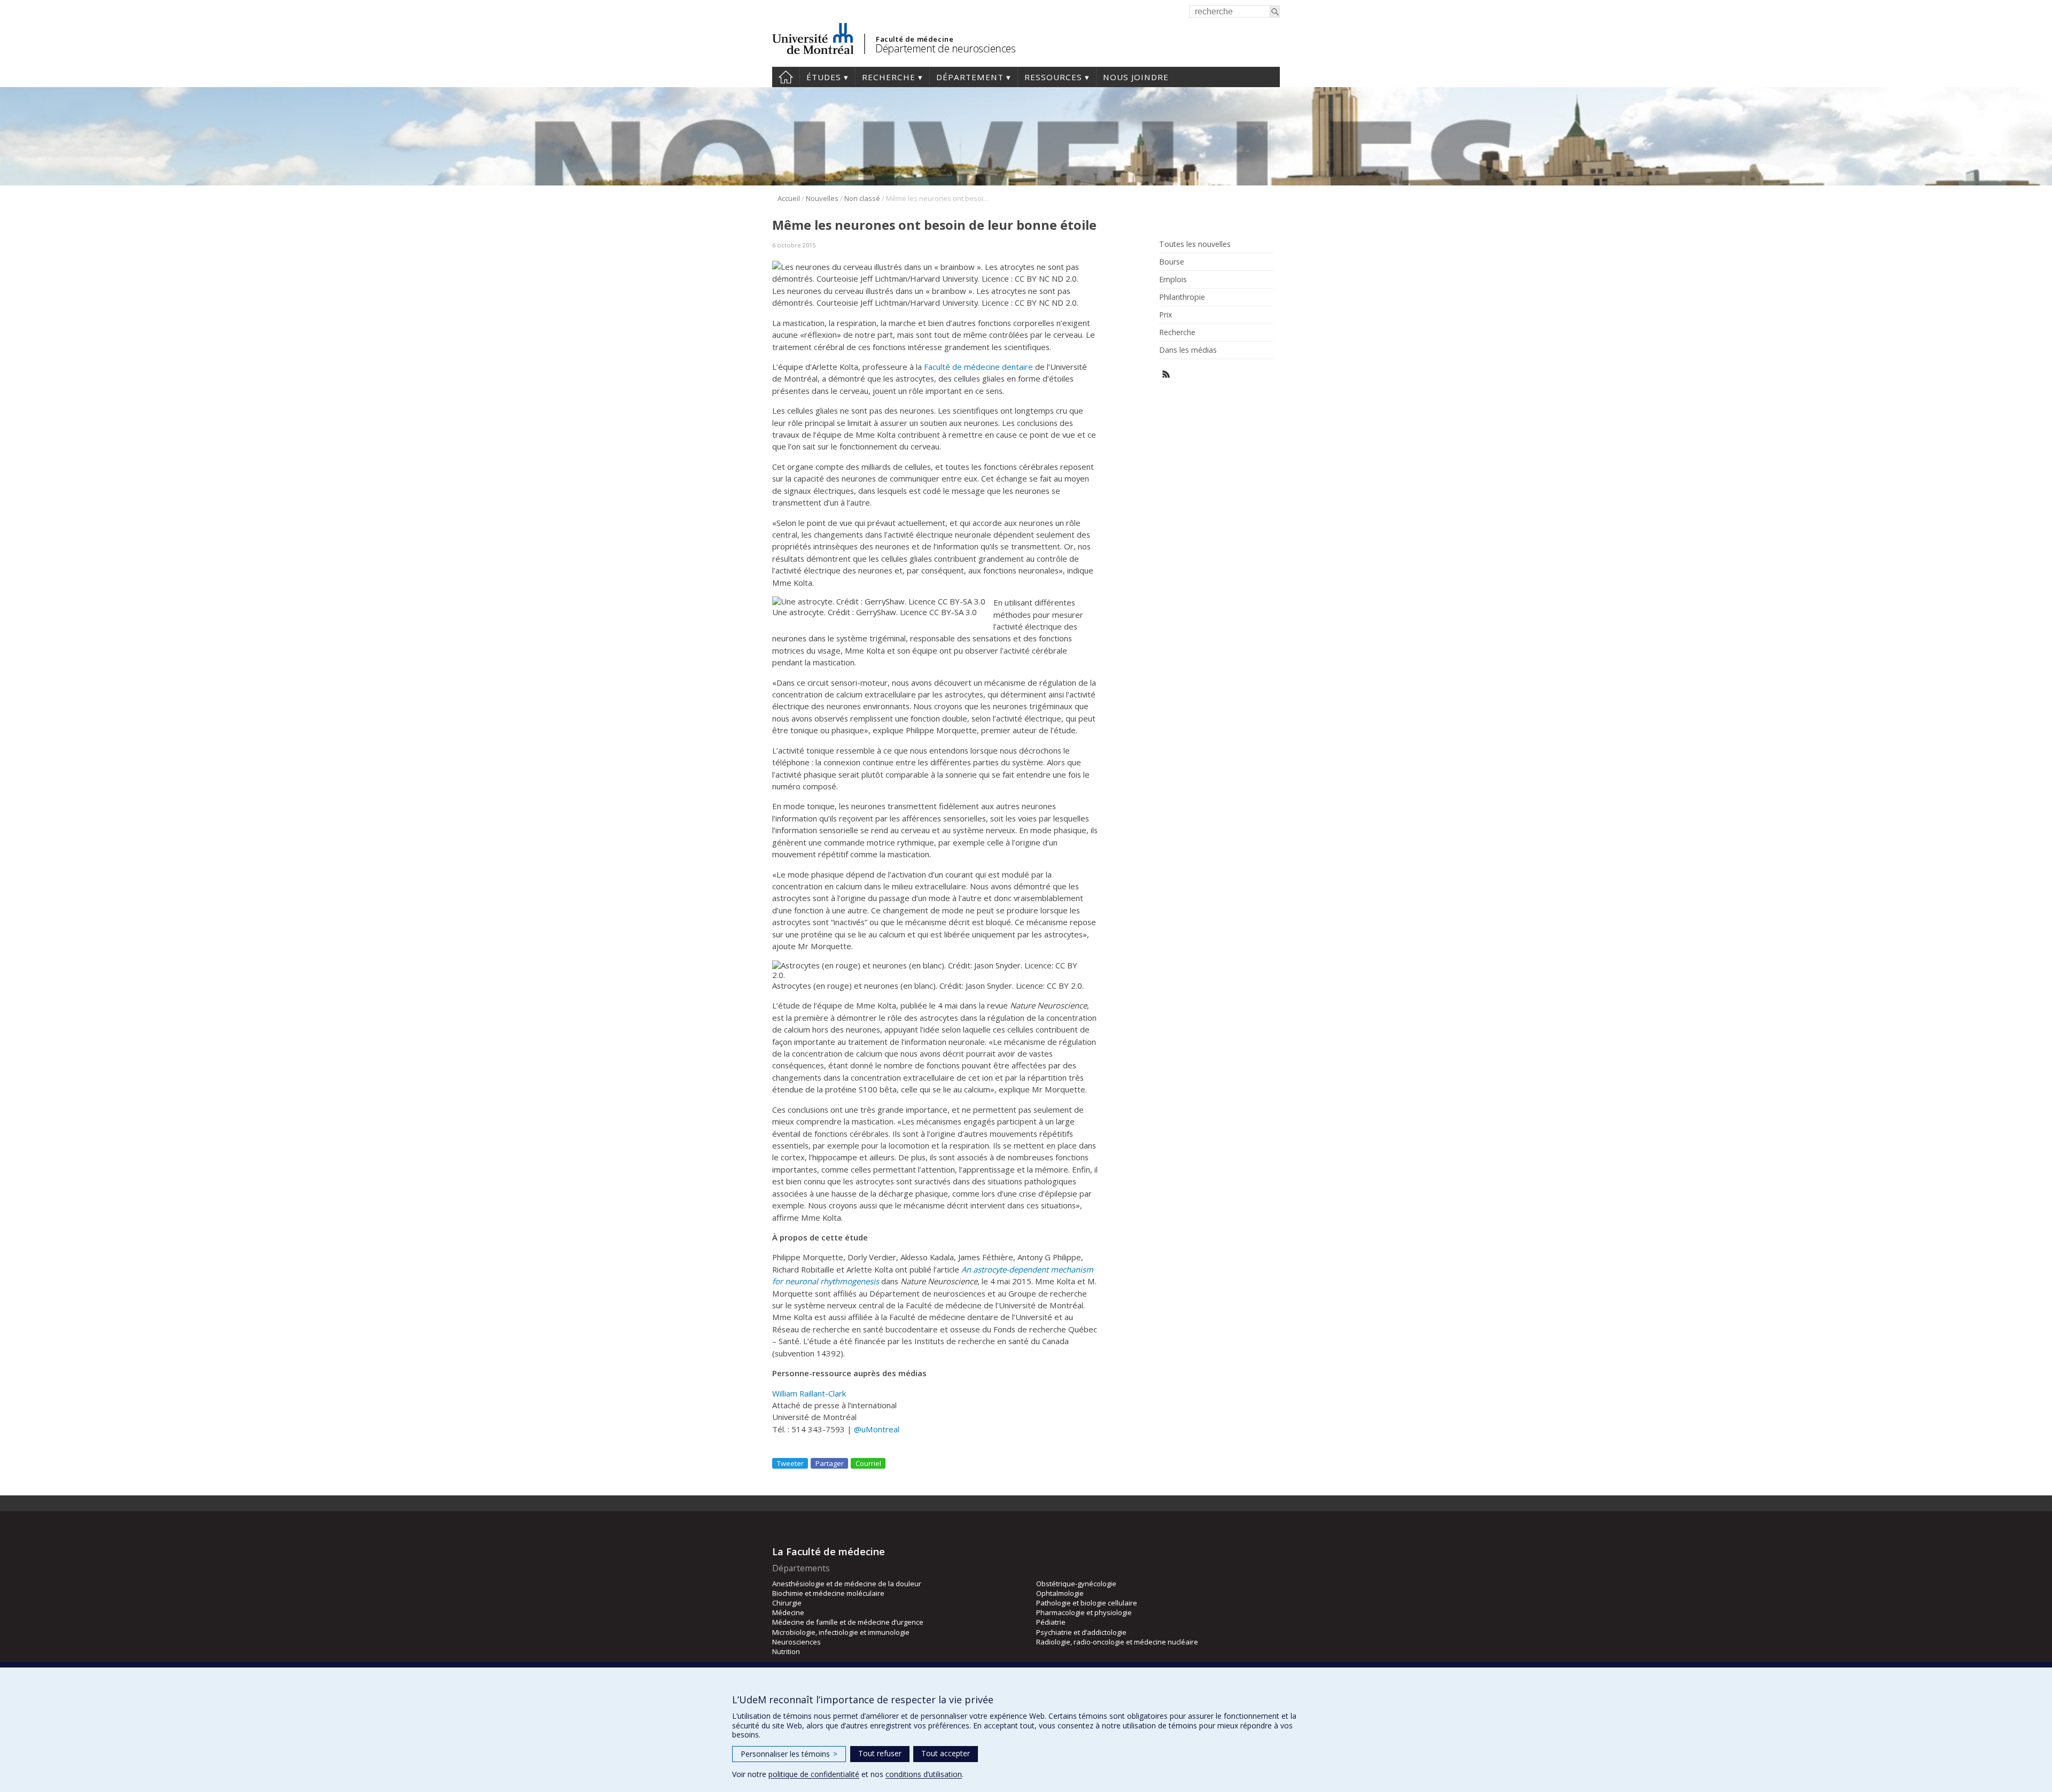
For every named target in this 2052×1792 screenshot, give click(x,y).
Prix (1165, 315)
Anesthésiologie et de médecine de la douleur (847, 1584)
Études (824, 77)
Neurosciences (796, 1642)
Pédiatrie (1051, 1622)
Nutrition (786, 1651)
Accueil (786, 77)
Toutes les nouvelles (1195, 244)
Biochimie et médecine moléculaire (828, 1593)
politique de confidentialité (814, 1774)
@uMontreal (877, 1429)
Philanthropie (1182, 297)
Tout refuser (880, 1753)
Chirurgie (787, 1603)
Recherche (889, 77)
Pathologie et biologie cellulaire (1087, 1603)
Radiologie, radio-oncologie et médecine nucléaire (1117, 1642)
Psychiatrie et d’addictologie (1081, 1632)
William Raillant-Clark (809, 1393)
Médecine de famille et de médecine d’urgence (848, 1622)
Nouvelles (822, 198)
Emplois (1173, 280)
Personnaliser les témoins (789, 1754)
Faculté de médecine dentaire (978, 367)
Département (970, 77)
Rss (1166, 374)
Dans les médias (1188, 350)
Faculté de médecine (915, 39)
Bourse (1172, 262)
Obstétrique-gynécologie (1076, 1584)
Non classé (862, 198)
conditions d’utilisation (924, 1774)
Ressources (1053, 77)
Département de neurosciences (945, 48)
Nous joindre (1136, 77)
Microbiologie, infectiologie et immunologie (841, 1632)
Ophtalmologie (1060, 1593)
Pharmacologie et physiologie (1084, 1612)
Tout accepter (946, 1753)
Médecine (788, 1612)
